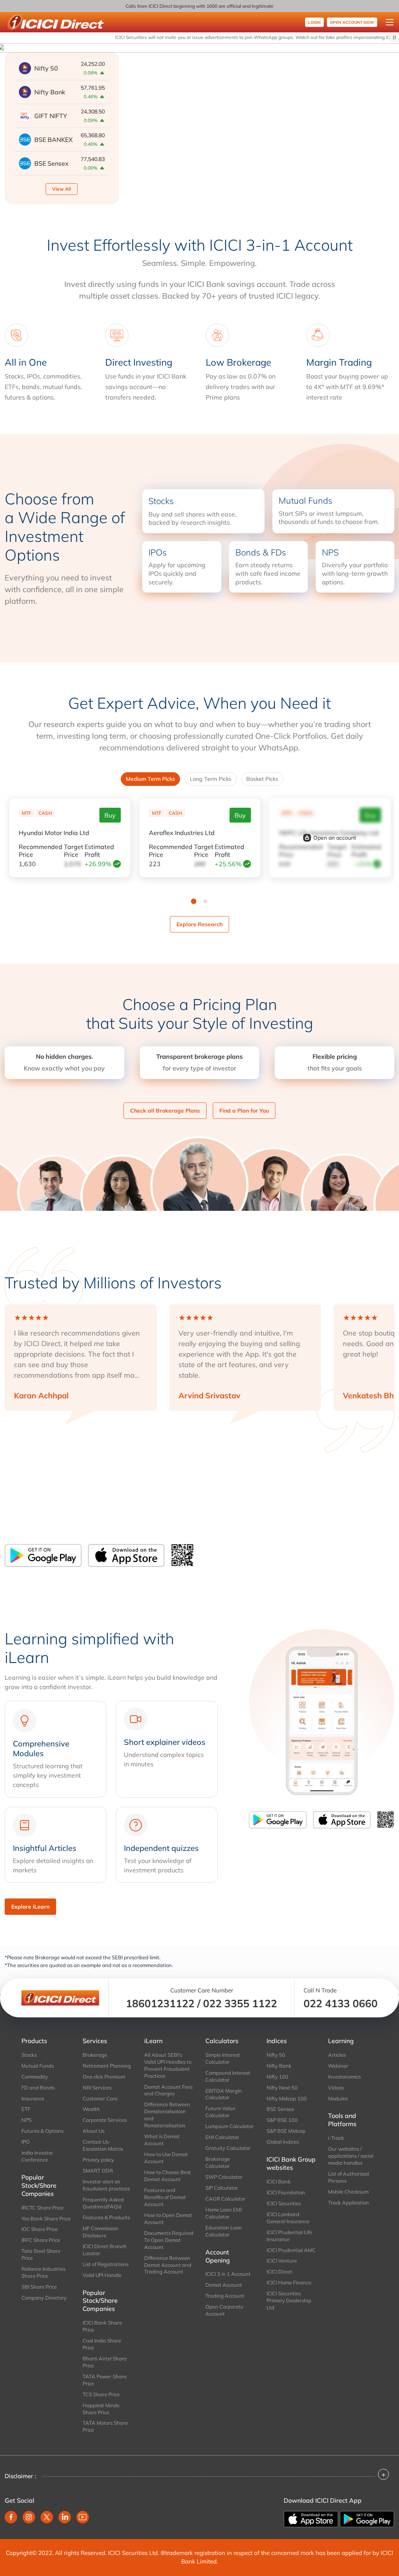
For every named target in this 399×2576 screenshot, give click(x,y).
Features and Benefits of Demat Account (165, 2197)
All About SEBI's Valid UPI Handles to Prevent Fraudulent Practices (168, 2065)
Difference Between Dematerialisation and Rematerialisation (167, 2115)
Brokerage (95, 2055)
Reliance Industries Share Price (43, 2272)
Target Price (74, 851)
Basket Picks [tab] (262, 779)
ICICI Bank (279, 2181)
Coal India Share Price (102, 2344)
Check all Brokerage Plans (165, 1111)
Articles (337, 2055)
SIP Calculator (222, 2188)
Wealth (91, 2109)
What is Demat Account (162, 2140)
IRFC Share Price (41, 2240)
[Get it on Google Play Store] (43, 1555)
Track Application (349, 2203)
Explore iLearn (30, 1907)
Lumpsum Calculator (230, 2126)
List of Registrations (106, 2264)
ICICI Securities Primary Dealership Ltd (289, 2300)
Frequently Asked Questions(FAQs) (103, 2203)
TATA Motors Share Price (105, 2426)
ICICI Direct (279, 2272)
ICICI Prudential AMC (291, 2250)
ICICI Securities (284, 2203)
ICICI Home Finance (289, 2282)
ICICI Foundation (286, 2192)
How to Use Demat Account (166, 2158)
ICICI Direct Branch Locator (105, 2250)
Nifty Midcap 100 (287, 2098)
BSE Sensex (280, 2109)
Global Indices (283, 2142)
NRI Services (97, 2088)
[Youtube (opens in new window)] (83, 2517)
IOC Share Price (40, 2229)
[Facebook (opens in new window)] (11, 2517)
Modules (338, 2098)
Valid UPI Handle (102, 2275)
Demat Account (224, 2285)
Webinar (338, 2066)
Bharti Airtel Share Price (105, 2362)
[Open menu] (390, 22)
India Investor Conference (37, 2156)
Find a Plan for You (244, 1111)
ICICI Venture (282, 2261)
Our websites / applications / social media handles (351, 2156)
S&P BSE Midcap (286, 2131)
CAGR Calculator (225, 2199)
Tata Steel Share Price (41, 2254)
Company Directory (44, 2298)
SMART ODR (98, 2171)
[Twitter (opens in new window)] (47, 2517)
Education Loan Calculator (224, 2231)
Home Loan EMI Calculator (223, 2213)
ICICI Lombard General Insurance (288, 2218)
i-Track (336, 2138)
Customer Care (100, 2098)
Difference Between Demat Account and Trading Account (168, 2265)
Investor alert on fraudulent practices (106, 2185)
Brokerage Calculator (218, 2162)
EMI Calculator (222, 2137)
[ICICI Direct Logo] (55, 22)
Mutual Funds (38, 2066)
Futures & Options (42, 2131)
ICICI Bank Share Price (102, 2326)
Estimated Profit (99, 851)
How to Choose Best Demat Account (168, 2176)
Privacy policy (98, 2160)
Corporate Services (105, 2120)
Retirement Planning (107, 2066)
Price (41, 851)
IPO (26, 2142)
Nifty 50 (276, 2055)
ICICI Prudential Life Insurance (289, 2236)
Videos (336, 2088)
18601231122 (160, 2003)
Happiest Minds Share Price (101, 2409)
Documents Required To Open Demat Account (169, 2240)
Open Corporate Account (224, 2310)
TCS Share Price (101, 2394)
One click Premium (104, 2077)
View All (62, 189)
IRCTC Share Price (42, 2208)
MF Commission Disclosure (101, 2232)
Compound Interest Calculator (228, 2076)
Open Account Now (352, 22)
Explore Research (199, 924)
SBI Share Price (39, 2287)
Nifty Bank (279, 2066)
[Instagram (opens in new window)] (29, 2517)
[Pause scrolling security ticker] (394, 37)
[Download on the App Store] (126, 1555)
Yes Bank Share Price (46, 2219)
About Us (94, 2131)
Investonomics (344, 2077)
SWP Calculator (224, 2177)
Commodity (35, 2077)
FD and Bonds (38, 2088)
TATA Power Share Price (105, 2380)
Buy (110, 815)
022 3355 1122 (240, 2003)
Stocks (29, 2055)
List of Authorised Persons (349, 2177)
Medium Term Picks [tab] (150, 779)
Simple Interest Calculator (223, 2058)
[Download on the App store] (312, 2518)
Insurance (33, 2098)
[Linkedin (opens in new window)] (65, 2517)
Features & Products (106, 2217)
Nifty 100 (277, 2077)
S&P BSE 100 (282, 2120)
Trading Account (225, 2296)
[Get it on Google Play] (367, 2518)
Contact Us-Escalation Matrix (103, 2145)
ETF (26, 2109)
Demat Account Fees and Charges (168, 2090)
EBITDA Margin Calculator (224, 2094)
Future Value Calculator (220, 2112)
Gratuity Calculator (228, 2148)
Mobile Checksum (348, 2192)
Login (314, 22)
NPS (26, 2120)
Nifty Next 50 (282, 2088)
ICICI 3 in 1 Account (228, 2274)
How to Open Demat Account (168, 2219)
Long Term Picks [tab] (211, 779)
